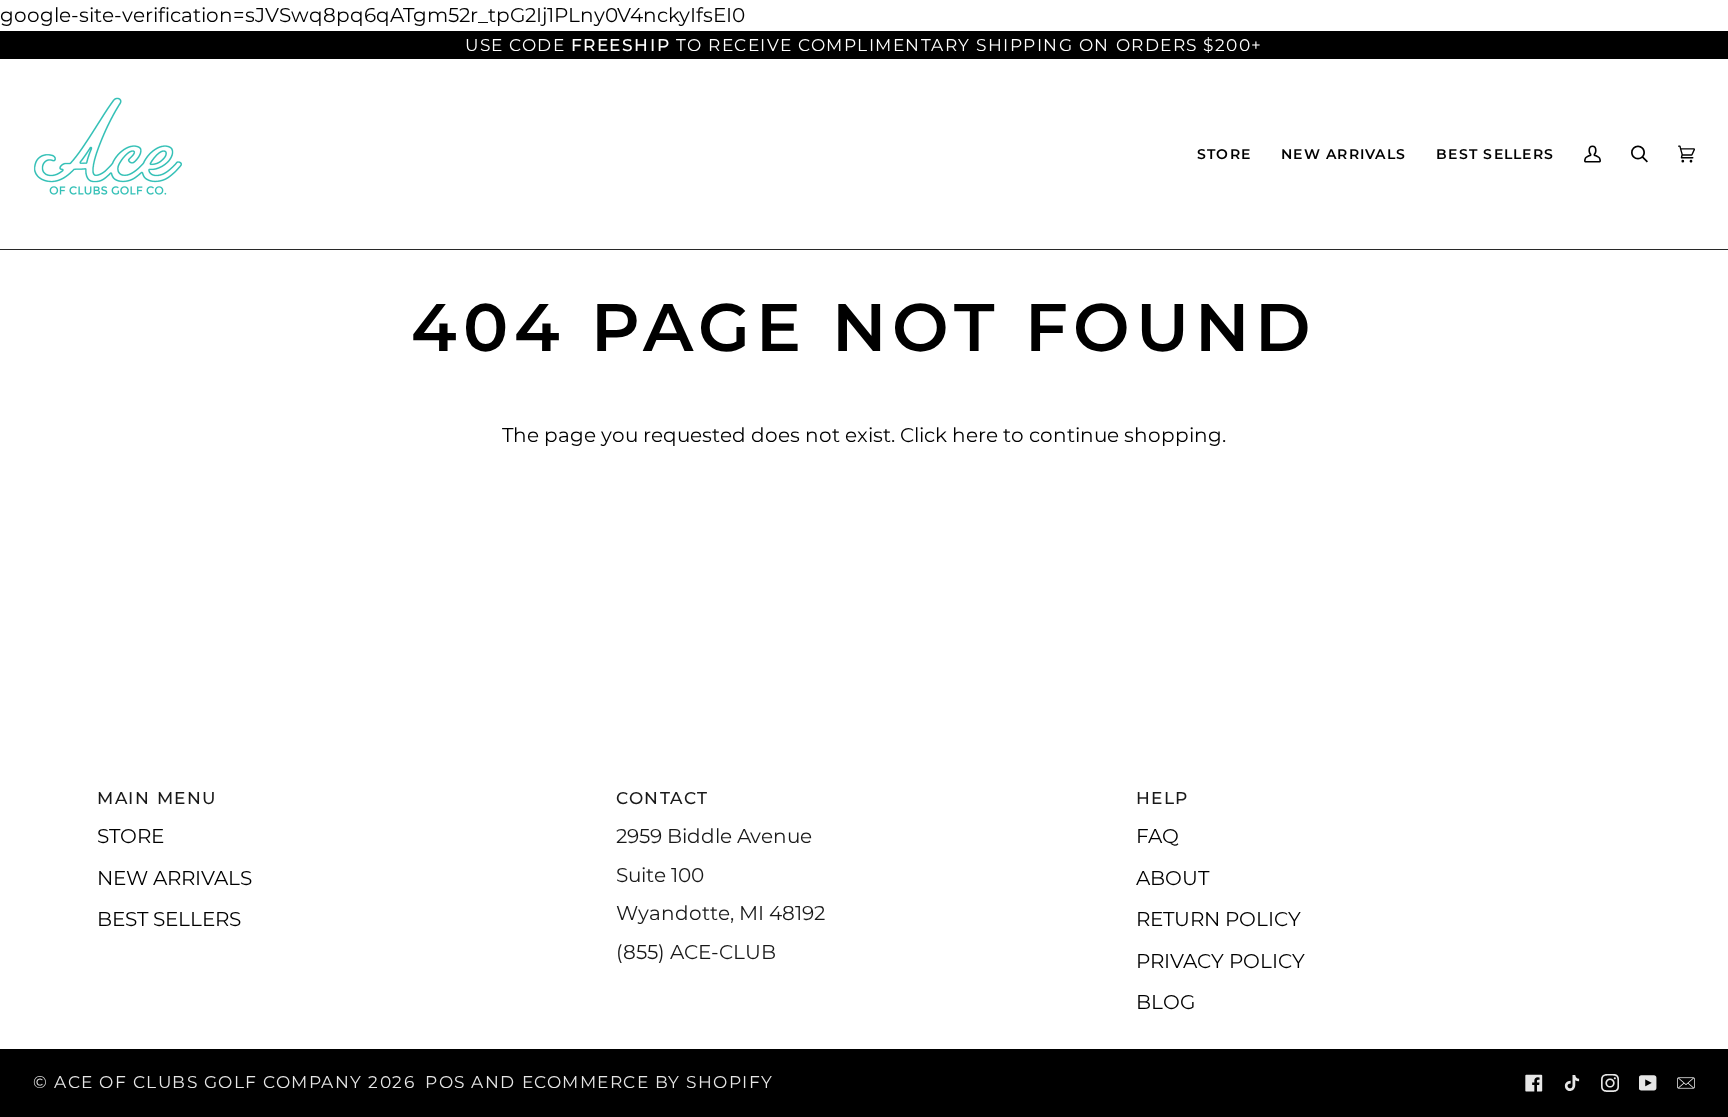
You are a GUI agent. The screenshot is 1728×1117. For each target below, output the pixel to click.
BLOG (1165, 1001)
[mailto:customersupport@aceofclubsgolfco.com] (1686, 1083)
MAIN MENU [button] (157, 798)
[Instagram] (1610, 1083)
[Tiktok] (1572, 1083)
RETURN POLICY (1218, 918)
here (975, 434)
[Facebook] (1534, 1083)
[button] (1224, 154)
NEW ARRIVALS (174, 877)
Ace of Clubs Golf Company (208, 1082)
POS (445, 1082)
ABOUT (1172, 877)
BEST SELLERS (169, 918)
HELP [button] (1162, 798)
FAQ (1157, 835)
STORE (130, 835)
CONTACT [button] (662, 798)
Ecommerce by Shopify (648, 1082)
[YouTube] (1648, 1083)
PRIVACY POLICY (1220, 960)
